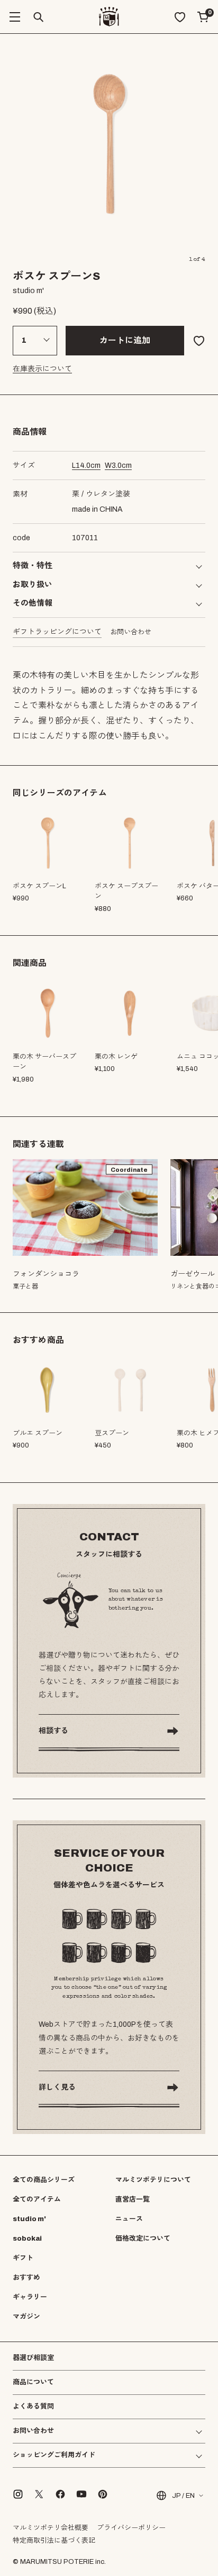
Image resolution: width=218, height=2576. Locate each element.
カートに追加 (125, 340)
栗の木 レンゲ (116, 1057)
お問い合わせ (131, 632)
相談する (53, 1731)
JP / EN (183, 2496)
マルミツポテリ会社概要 (51, 2528)
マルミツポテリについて (153, 2180)
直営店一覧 (133, 2199)
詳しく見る (57, 2087)
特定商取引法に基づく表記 (54, 2541)
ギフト (23, 2258)
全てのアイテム (37, 2199)
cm (86, 466)
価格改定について (143, 2239)
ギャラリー (30, 2297)
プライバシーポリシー (131, 2528)
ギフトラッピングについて (57, 632)
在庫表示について (42, 369)
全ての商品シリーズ (44, 2180)
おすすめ (26, 2278)
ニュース (129, 2219)
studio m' (29, 2219)
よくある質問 (33, 2407)
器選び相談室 (33, 2358)
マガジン (26, 2317)
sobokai (27, 2239)
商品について (33, 2382)
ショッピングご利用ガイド (54, 2455)
